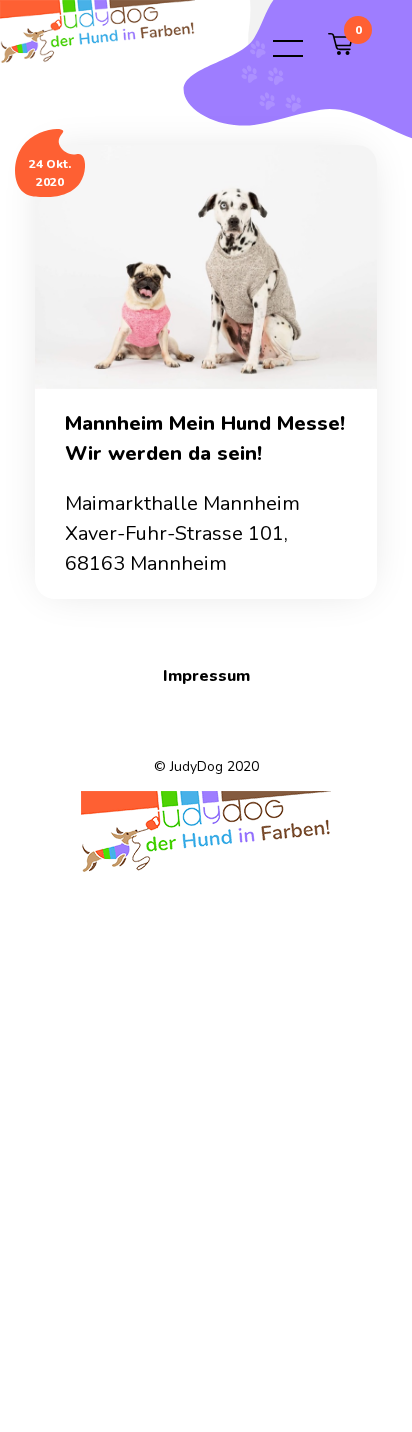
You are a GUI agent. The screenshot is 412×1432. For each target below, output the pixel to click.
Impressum (206, 676)
